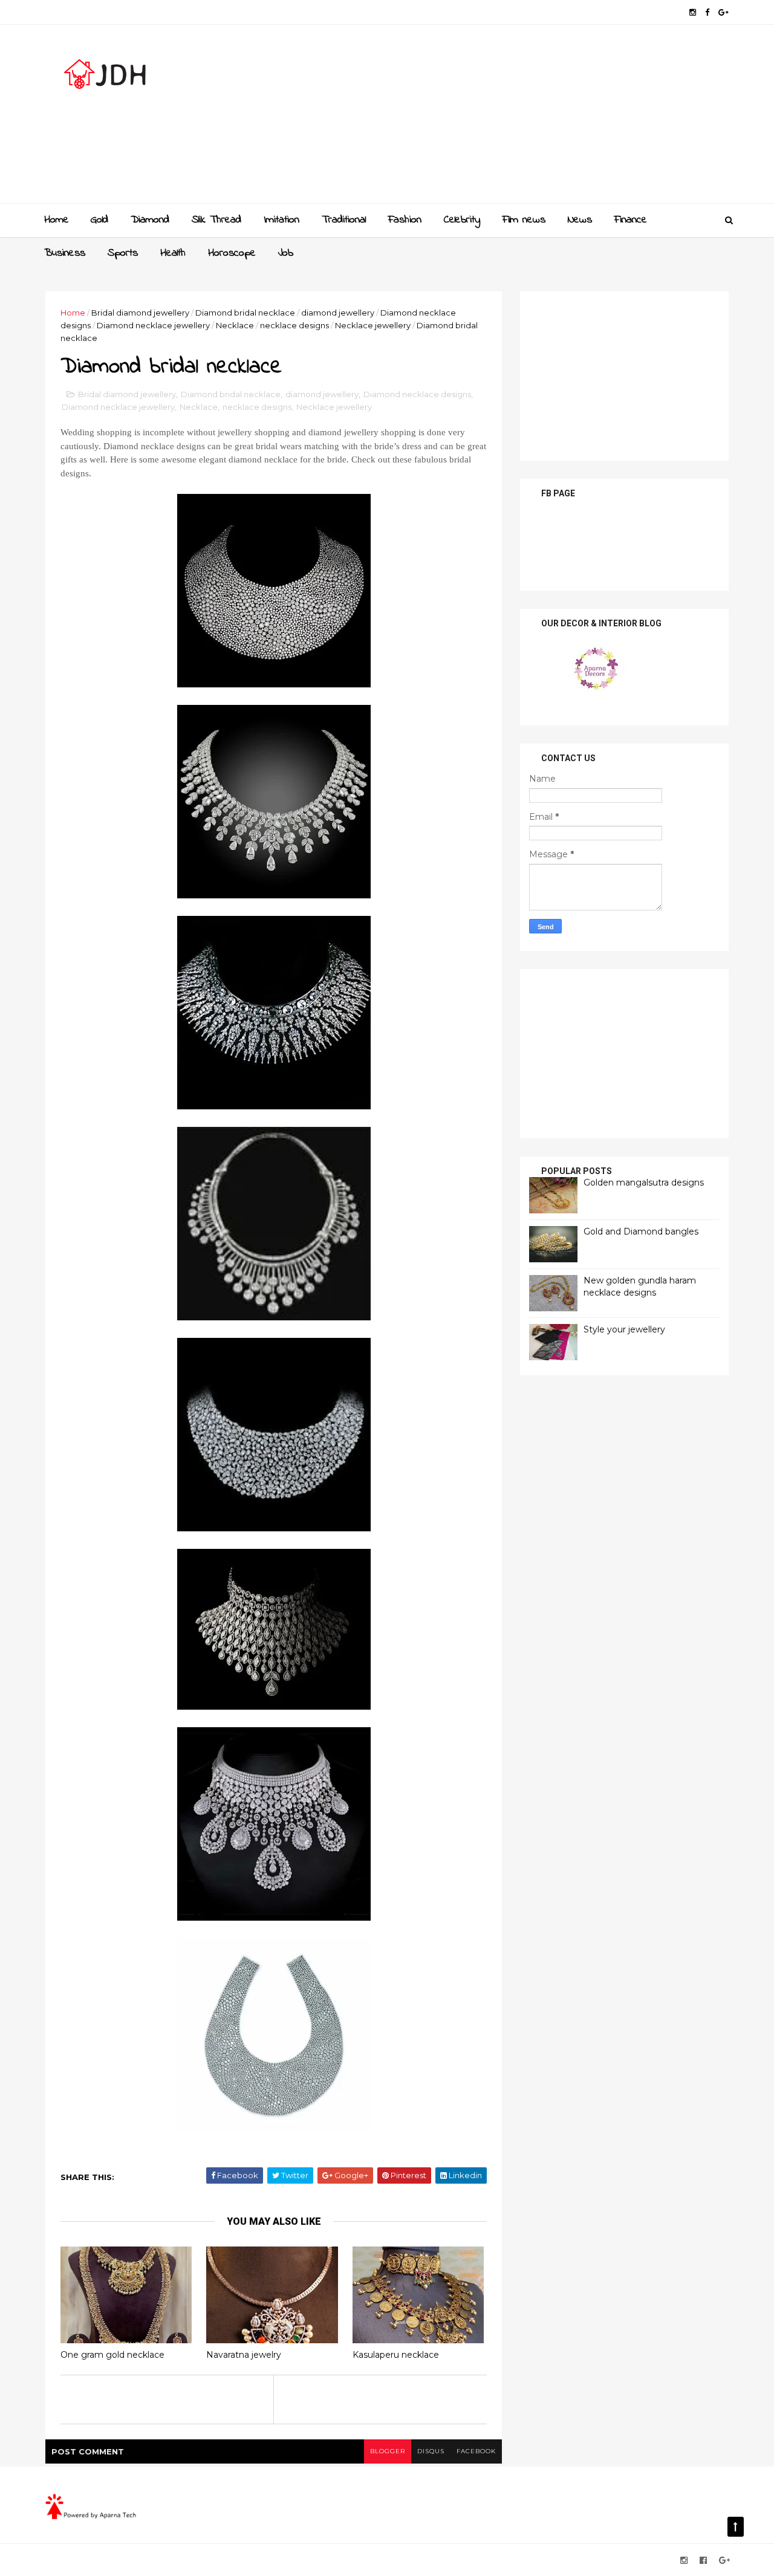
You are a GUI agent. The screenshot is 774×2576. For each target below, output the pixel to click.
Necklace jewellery (373, 325)
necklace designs (294, 325)
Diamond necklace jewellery (153, 325)
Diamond (150, 220)
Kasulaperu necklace (396, 2355)
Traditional (344, 220)
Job (286, 253)
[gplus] (724, 12)
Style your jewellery (624, 1329)
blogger (388, 2451)
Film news (524, 220)
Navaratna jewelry (244, 2355)
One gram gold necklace (112, 2355)
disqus (431, 2451)
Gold (99, 220)
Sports (123, 253)
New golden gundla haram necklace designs (640, 1286)
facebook (476, 2451)
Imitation (281, 220)
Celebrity (462, 220)
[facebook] (707, 12)
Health (173, 253)
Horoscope (232, 253)
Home (57, 220)
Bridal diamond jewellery (140, 313)
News (580, 220)
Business (65, 253)
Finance (631, 220)
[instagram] (693, 12)
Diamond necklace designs (417, 394)
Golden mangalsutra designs (644, 1183)
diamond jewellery (338, 313)
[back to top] (736, 2527)
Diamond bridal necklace (245, 313)
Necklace (235, 325)
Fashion (405, 220)
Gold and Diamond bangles (641, 1231)
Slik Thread (216, 220)
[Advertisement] (508, 118)
